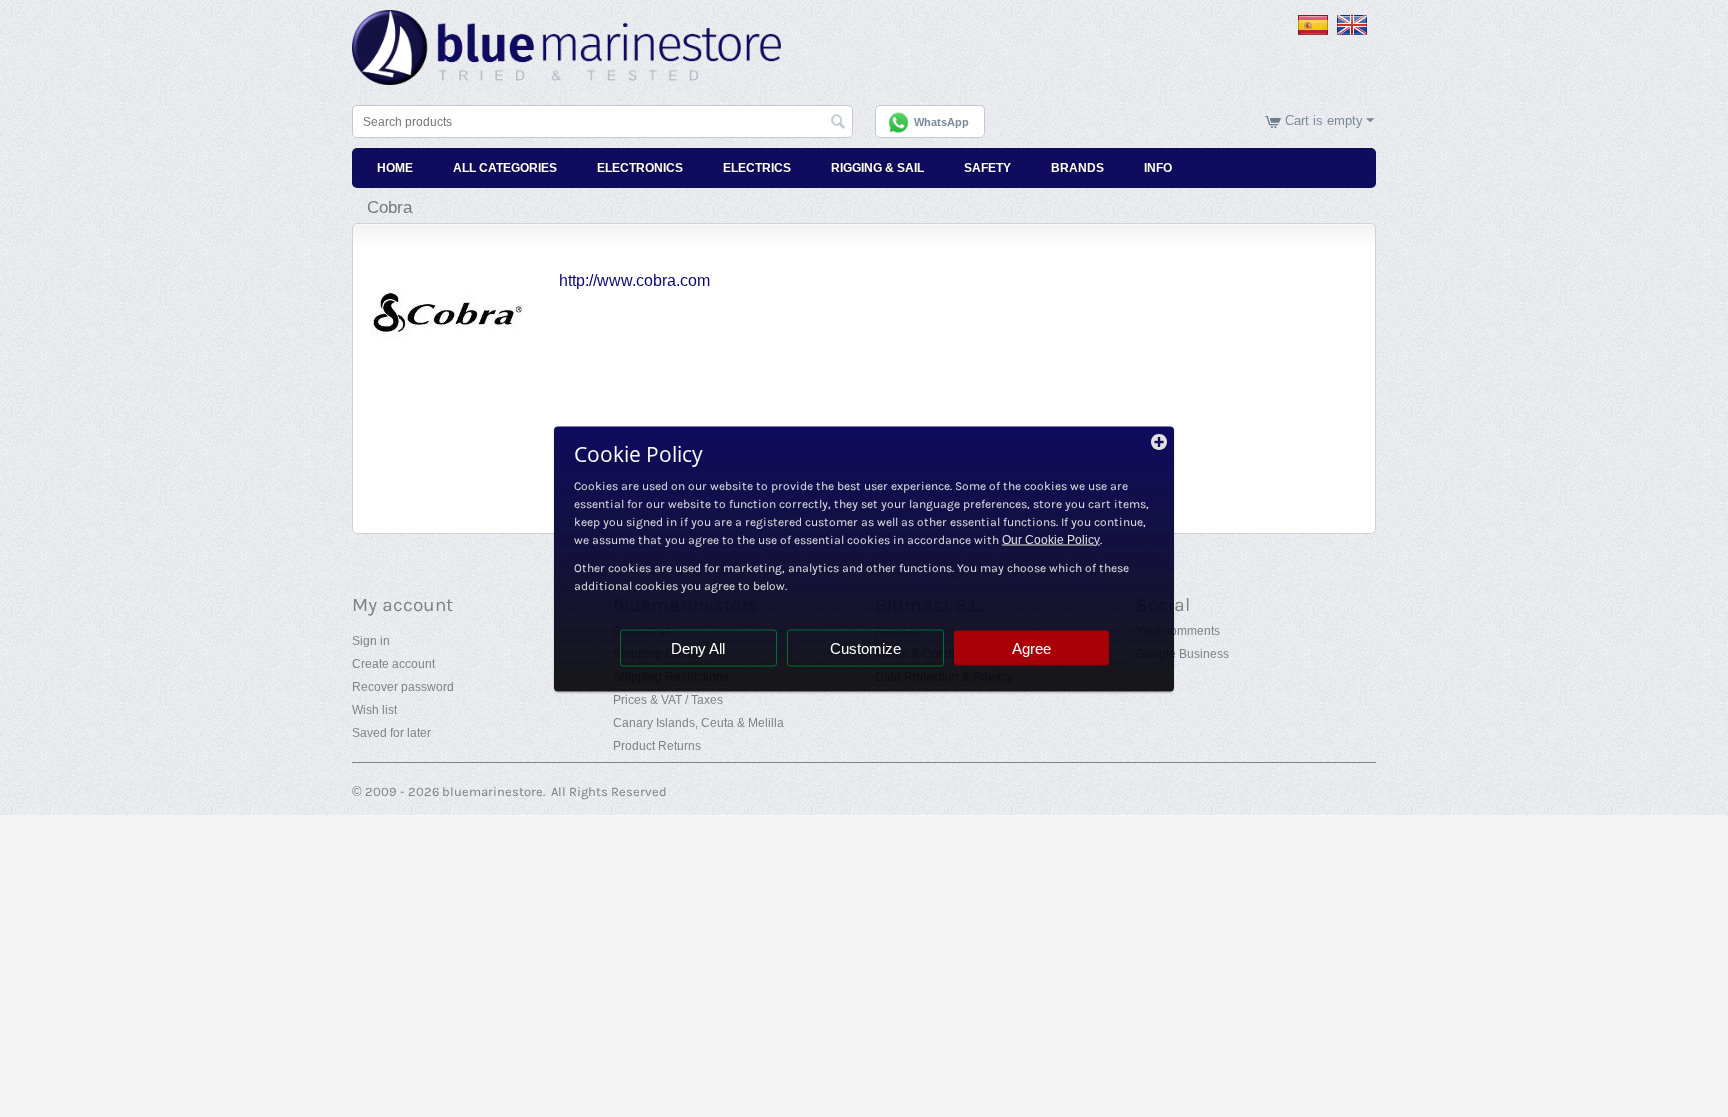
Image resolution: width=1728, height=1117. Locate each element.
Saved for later (391, 733)
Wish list (374, 710)
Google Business (1182, 654)
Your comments (1178, 631)
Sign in (371, 641)
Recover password (403, 687)
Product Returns (657, 746)
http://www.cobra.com (634, 280)
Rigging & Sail (877, 168)
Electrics (757, 168)
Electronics (640, 168)
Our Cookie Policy (1051, 539)
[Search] (838, 123)
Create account (393, 664)
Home (395, 168)
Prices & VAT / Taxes (668, 700)
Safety (987, 168)
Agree (1031, 647)
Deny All (698, 647)
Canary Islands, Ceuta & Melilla (698, 723)
